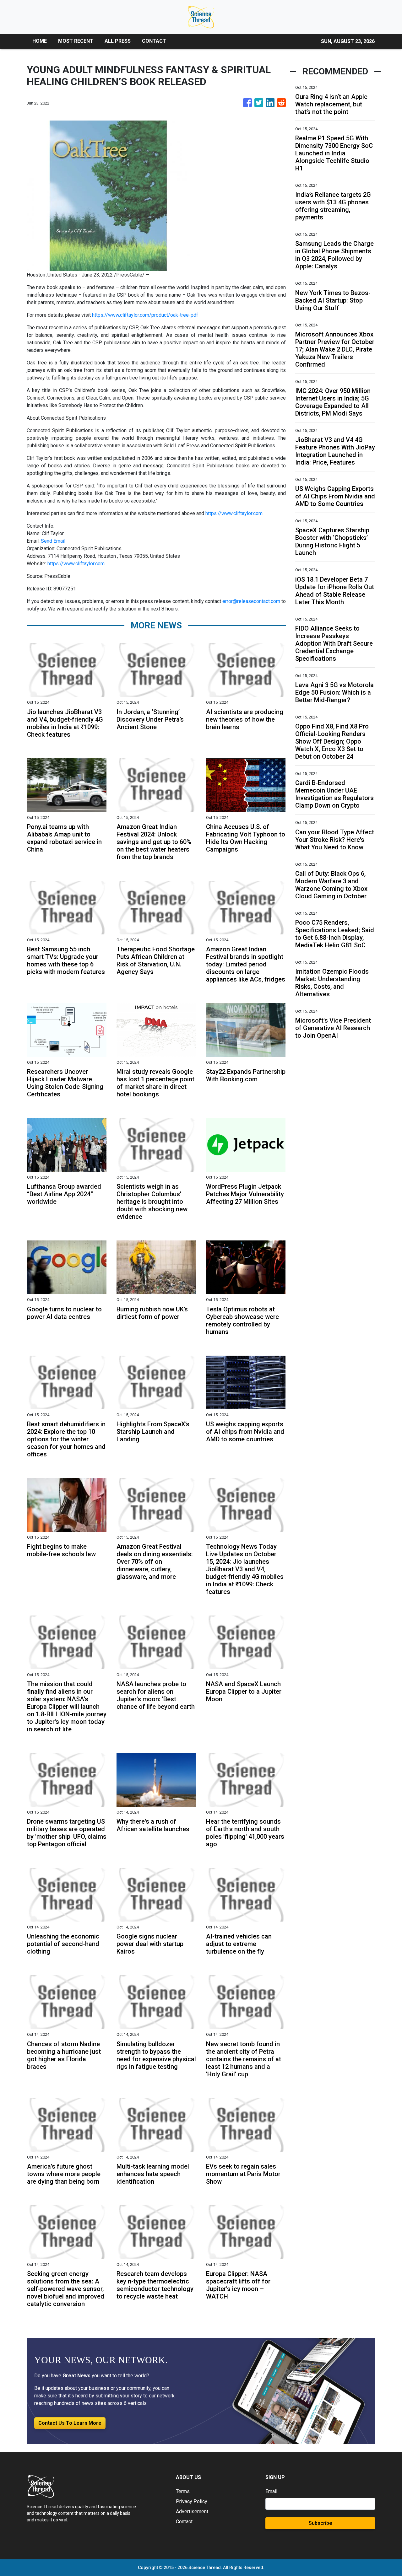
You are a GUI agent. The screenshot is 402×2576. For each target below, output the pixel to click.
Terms (183, 2491)
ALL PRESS (118, 41)
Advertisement (192, 2511)
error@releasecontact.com (251, 601)
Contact (184, 2522)
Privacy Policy (192, 2501)
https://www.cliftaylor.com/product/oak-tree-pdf (145, 315)
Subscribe (320, 2523)
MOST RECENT (76, 41)
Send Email (53, 541)
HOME (40, 41)
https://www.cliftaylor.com (234, 513)
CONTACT (154, 41)
